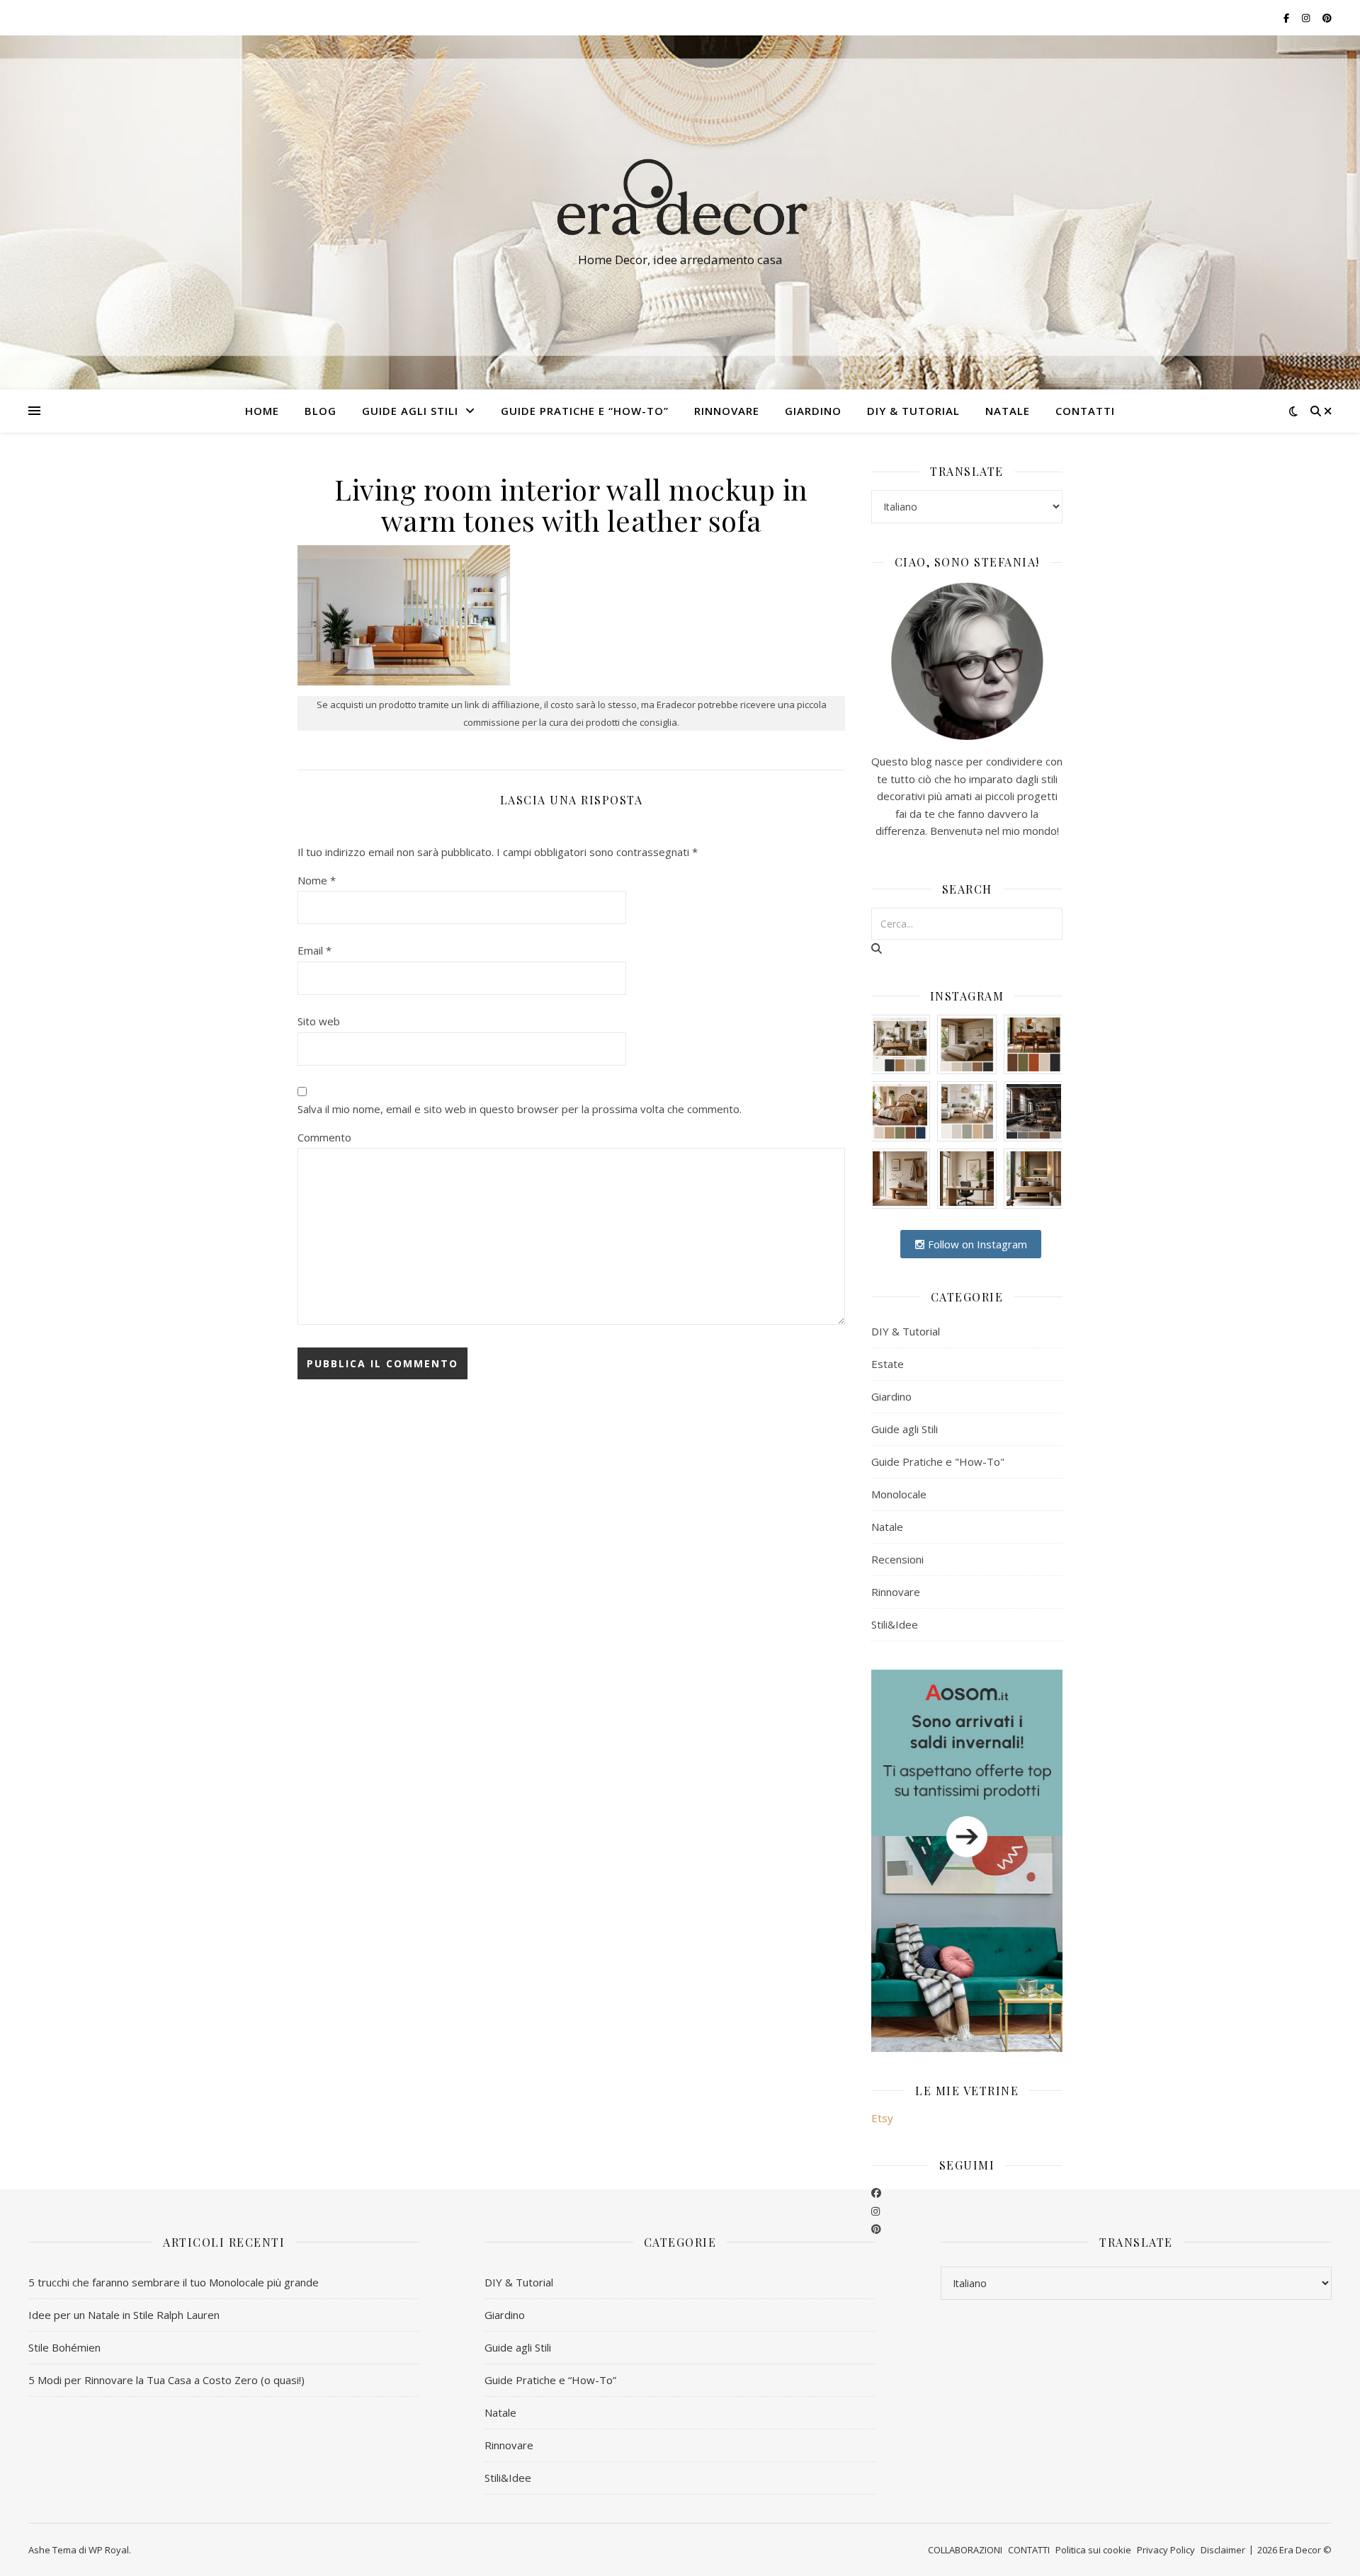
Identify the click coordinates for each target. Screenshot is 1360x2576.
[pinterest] (876, 2228)
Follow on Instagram (976, 1244)
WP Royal (109, 2550)
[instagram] (875, 2211)
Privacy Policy (1166, 2550)
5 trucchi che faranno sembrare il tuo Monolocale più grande (174, 2282)
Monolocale (899, 1494)
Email (314, 950)
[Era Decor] (680, 200)
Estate (888, 1364)
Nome (317, 880)
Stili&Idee (895, 1624)
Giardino (891, 1396)
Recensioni (897, 1559)
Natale (887, 1527)
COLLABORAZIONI (965, 2550)
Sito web (319, 1021)
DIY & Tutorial (913, 411)
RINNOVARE (727, 411)
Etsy (882, 2118)
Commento (324, 1137)
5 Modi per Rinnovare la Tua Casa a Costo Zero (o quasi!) (166, 2380)
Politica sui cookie (1093, 2550)
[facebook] (876, 2192)
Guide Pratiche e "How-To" (938, 1461)
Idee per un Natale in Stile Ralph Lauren (124, 2315)
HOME (262, 411)
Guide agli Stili (410, 411)
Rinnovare (896, 1592)
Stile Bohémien (64, 2347)
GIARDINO (813, 411)
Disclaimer (1223, 2550)
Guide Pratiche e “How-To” (585, 411)
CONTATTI (1085, 411)
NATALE (1008, 411)
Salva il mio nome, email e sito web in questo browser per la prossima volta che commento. (520, 1109)
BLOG (321, 411)
